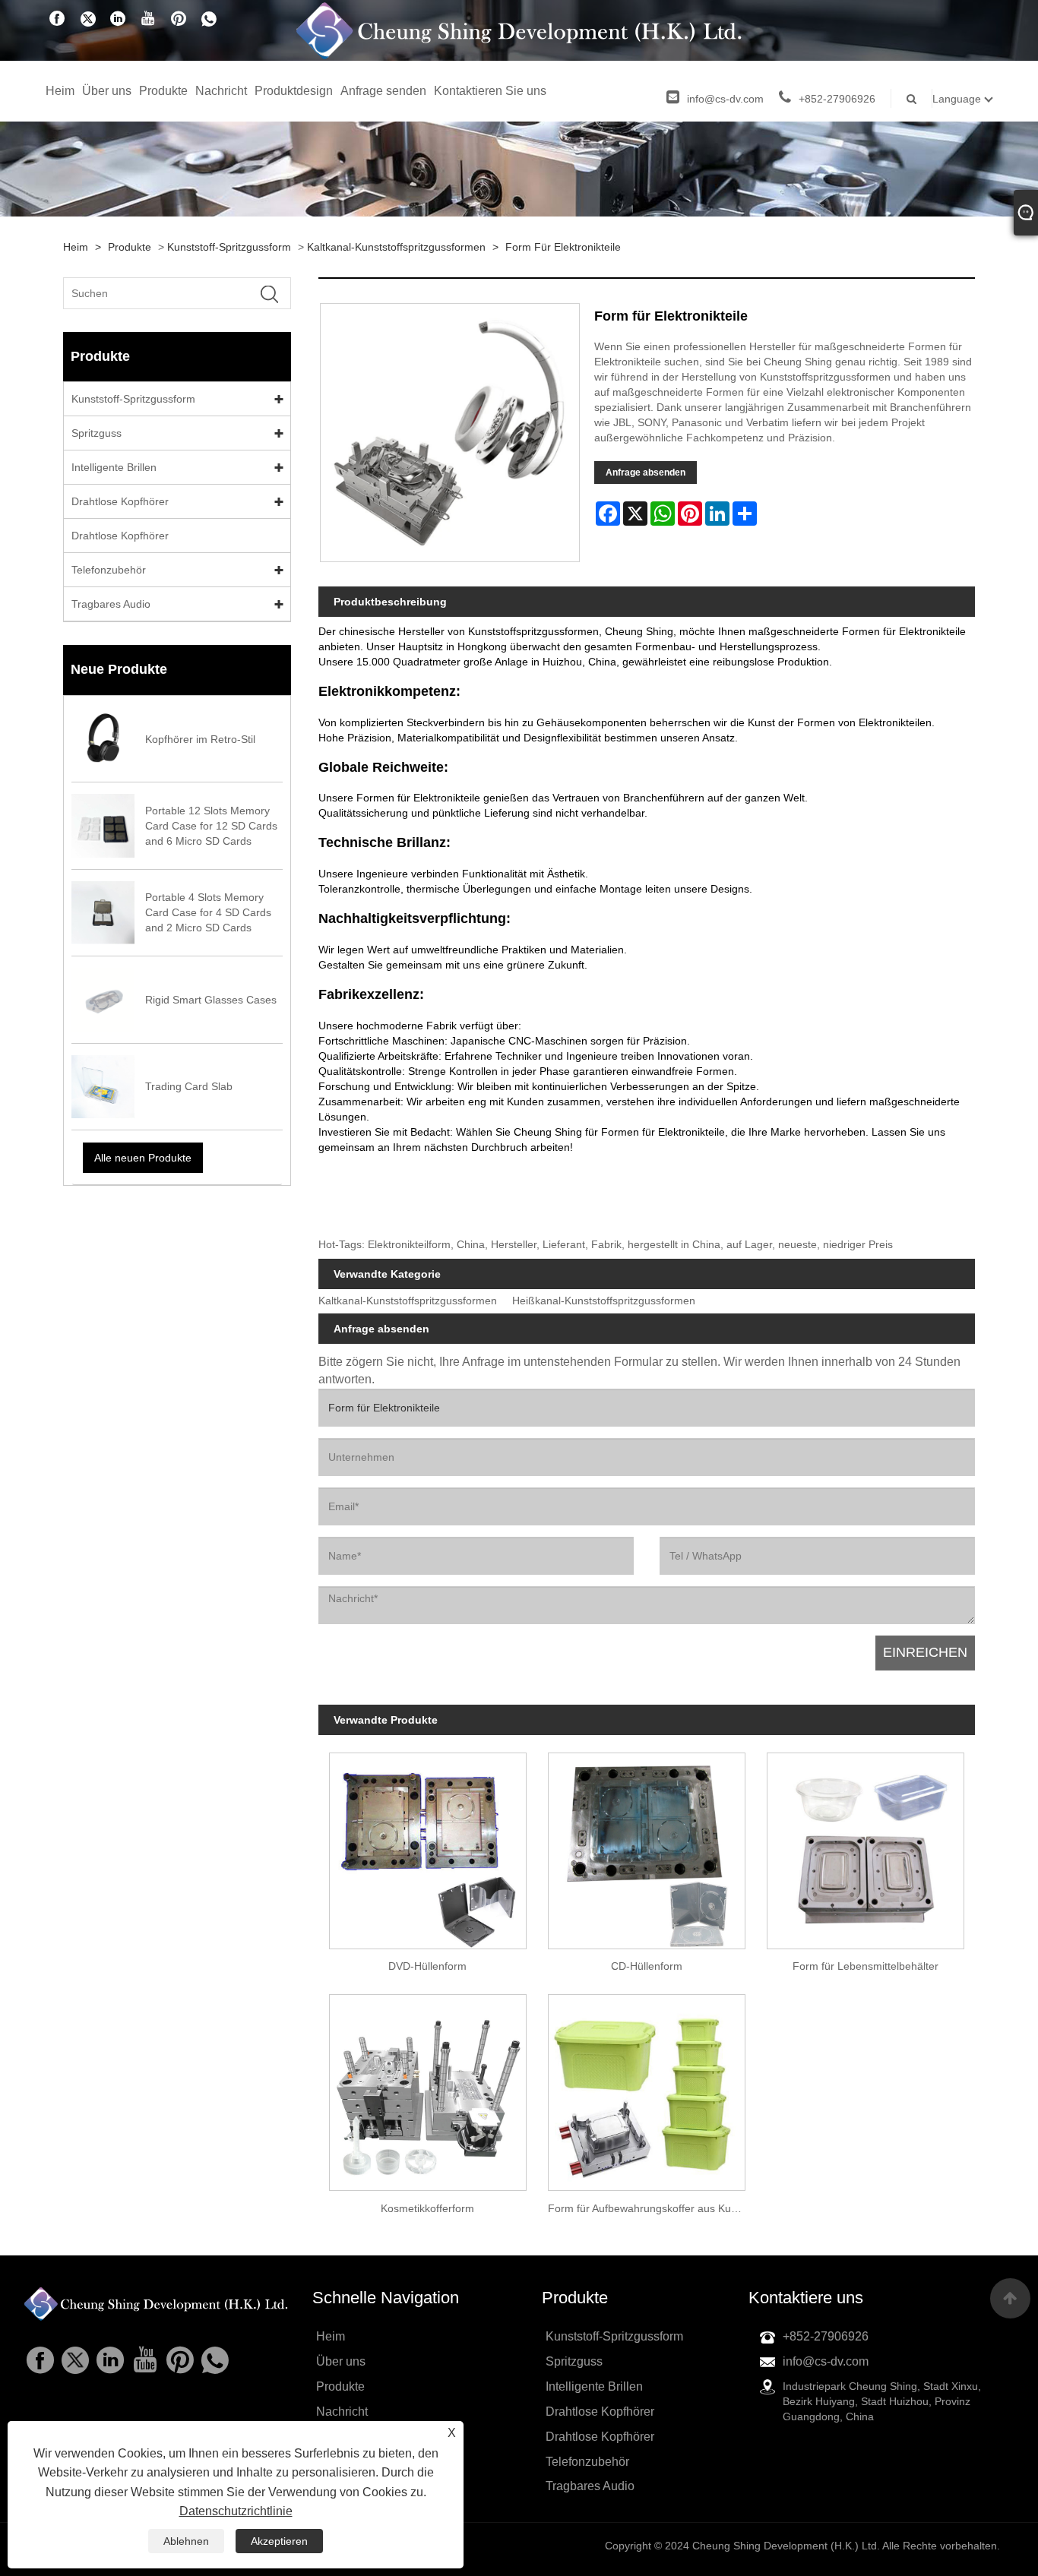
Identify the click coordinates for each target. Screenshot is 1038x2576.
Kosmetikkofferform (427, 2208)
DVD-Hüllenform (427, 1966)
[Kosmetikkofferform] (428, 2088)
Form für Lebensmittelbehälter (866, 1966)
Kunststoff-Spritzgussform (229, 247)
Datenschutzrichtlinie (236, 2511)
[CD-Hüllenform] (647, 1845)
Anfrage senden (383, 91)
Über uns (107, 91)
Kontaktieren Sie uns (490, 91)
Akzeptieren (279, 2541)
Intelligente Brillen (114, 467)
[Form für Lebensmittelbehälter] (866, 1845)
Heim (60, 91)
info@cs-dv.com (725, 99)
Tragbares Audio (111, 604)
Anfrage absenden (646, 473)
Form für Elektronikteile (563, 247)
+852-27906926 (837, 99)
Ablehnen (186, 2541)
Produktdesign (294, 91)
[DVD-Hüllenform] (428, 1845)
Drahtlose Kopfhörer (120, 501)
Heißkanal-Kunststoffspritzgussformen (604, 1301)
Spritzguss (97, 433)
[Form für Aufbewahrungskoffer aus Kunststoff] (647, 2088)
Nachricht (221, 91)
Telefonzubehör (109, 570)
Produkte (163, 91)
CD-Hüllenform (647, 1966)
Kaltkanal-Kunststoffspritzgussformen (396, 247)
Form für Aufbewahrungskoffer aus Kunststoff (652, 2208)
